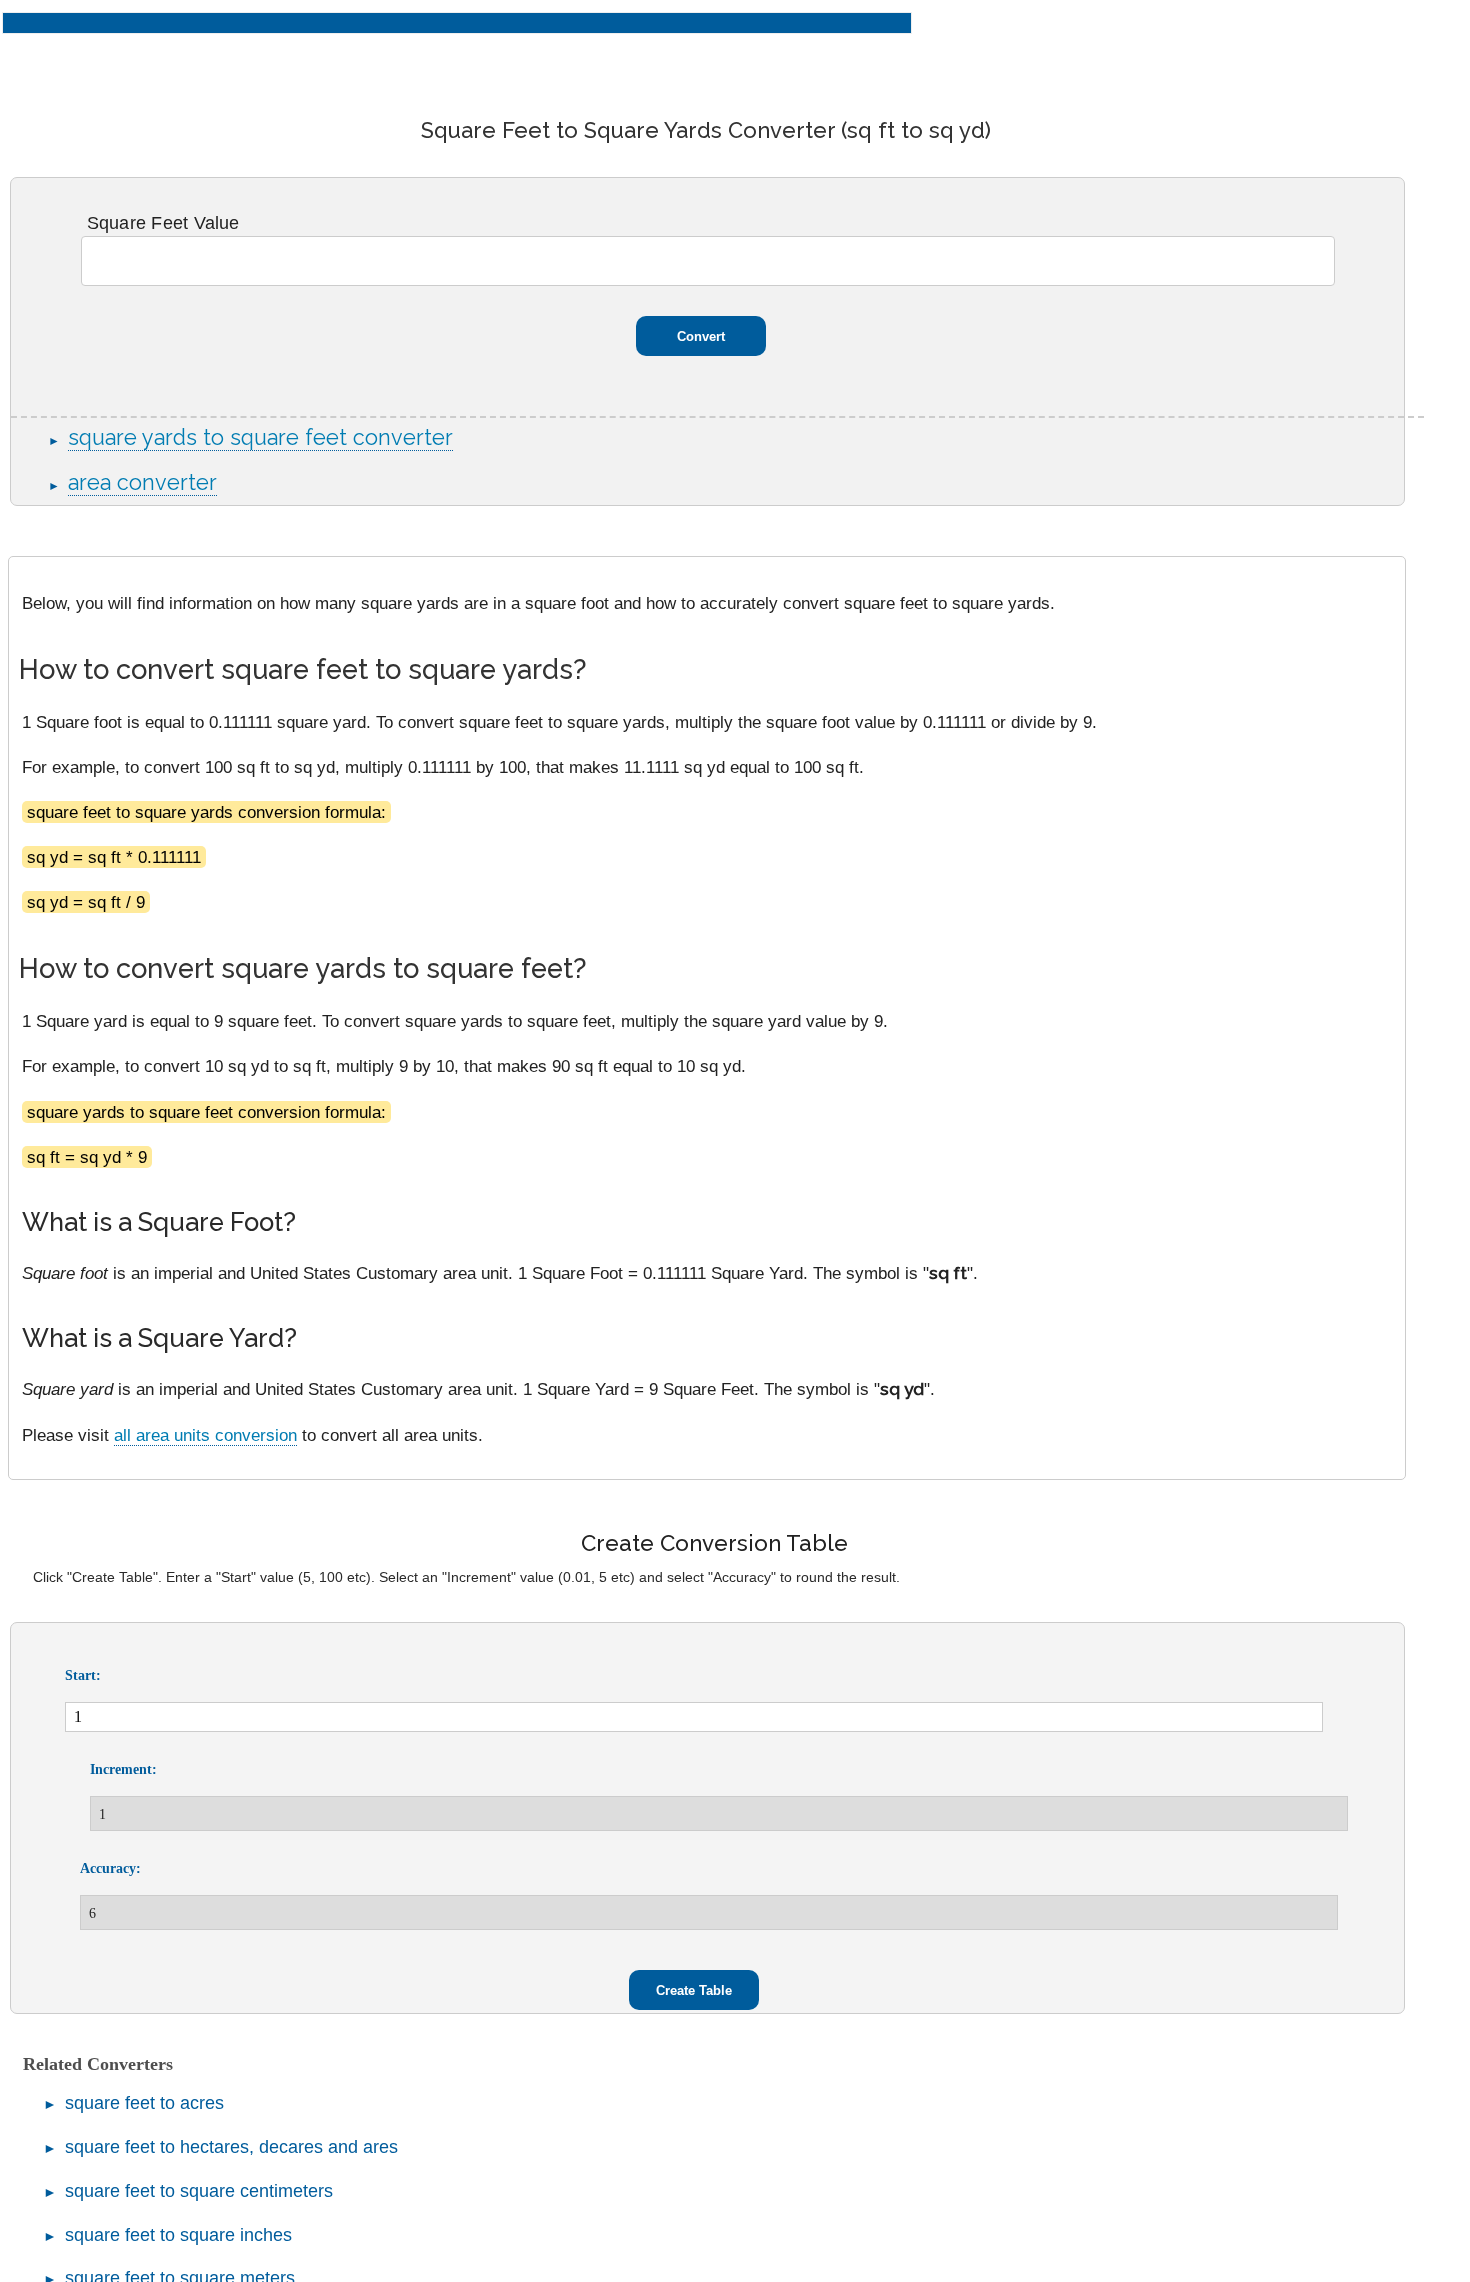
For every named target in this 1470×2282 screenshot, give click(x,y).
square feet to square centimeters (199, 2191)
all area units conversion (205, 1435)
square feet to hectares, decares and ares (231, 2147)
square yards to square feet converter (260, 437)
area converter (142, 482)
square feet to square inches (178, 2235)
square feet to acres (144, 2103)
